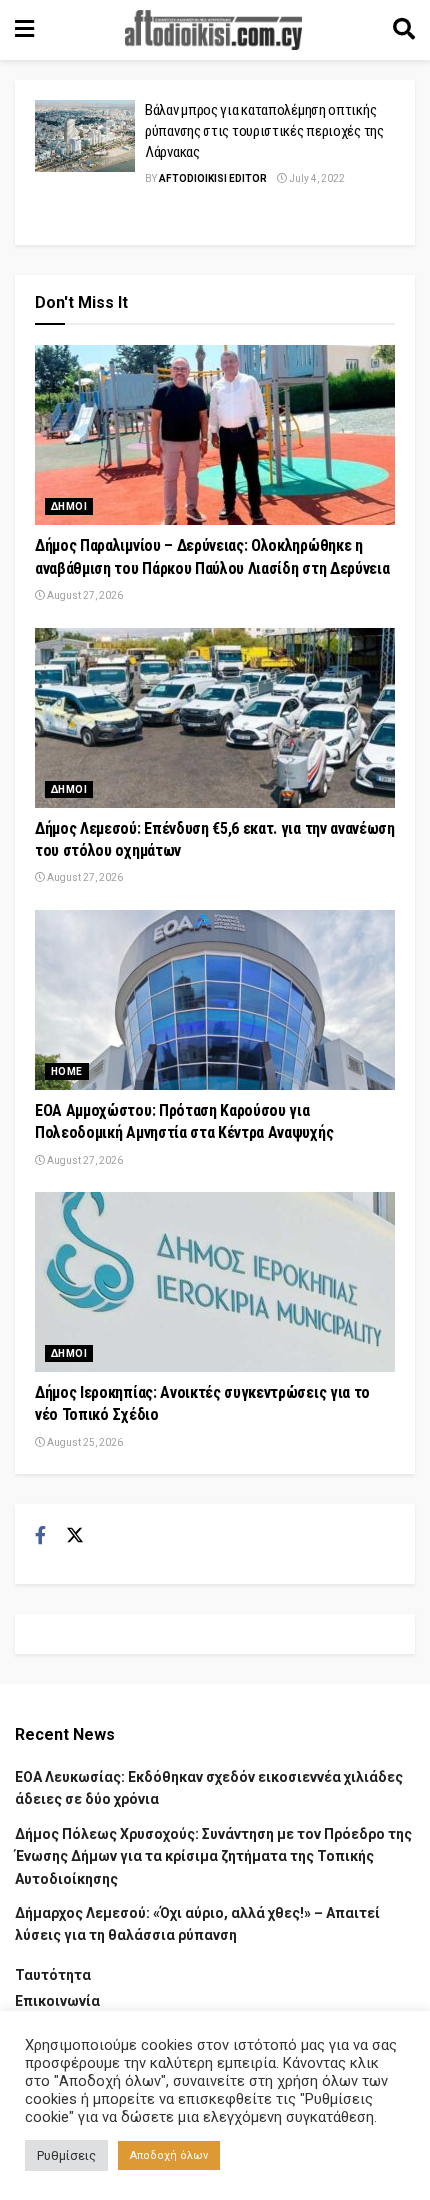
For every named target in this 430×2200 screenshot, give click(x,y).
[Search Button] (404, 30)
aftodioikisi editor (213, 178)
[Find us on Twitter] (75, 1536)
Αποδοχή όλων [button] (169, 2155)
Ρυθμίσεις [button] (66, 2155)
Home (67, 1071)
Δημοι (69, 506)
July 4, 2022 (316, 178)
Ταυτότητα (53, 1975)
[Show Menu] (24, 30)
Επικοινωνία (57, 2001)
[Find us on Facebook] (40, 1536)
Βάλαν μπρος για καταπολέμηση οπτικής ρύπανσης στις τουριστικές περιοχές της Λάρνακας (264, 131)
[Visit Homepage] (214, 30)
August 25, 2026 (84, 1442)
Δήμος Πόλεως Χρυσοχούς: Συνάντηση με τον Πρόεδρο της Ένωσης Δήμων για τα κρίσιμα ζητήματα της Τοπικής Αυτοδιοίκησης (213, 1856)
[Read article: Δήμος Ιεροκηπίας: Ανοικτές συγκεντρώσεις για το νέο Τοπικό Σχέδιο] (215, 1282)
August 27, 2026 (84, 595)
